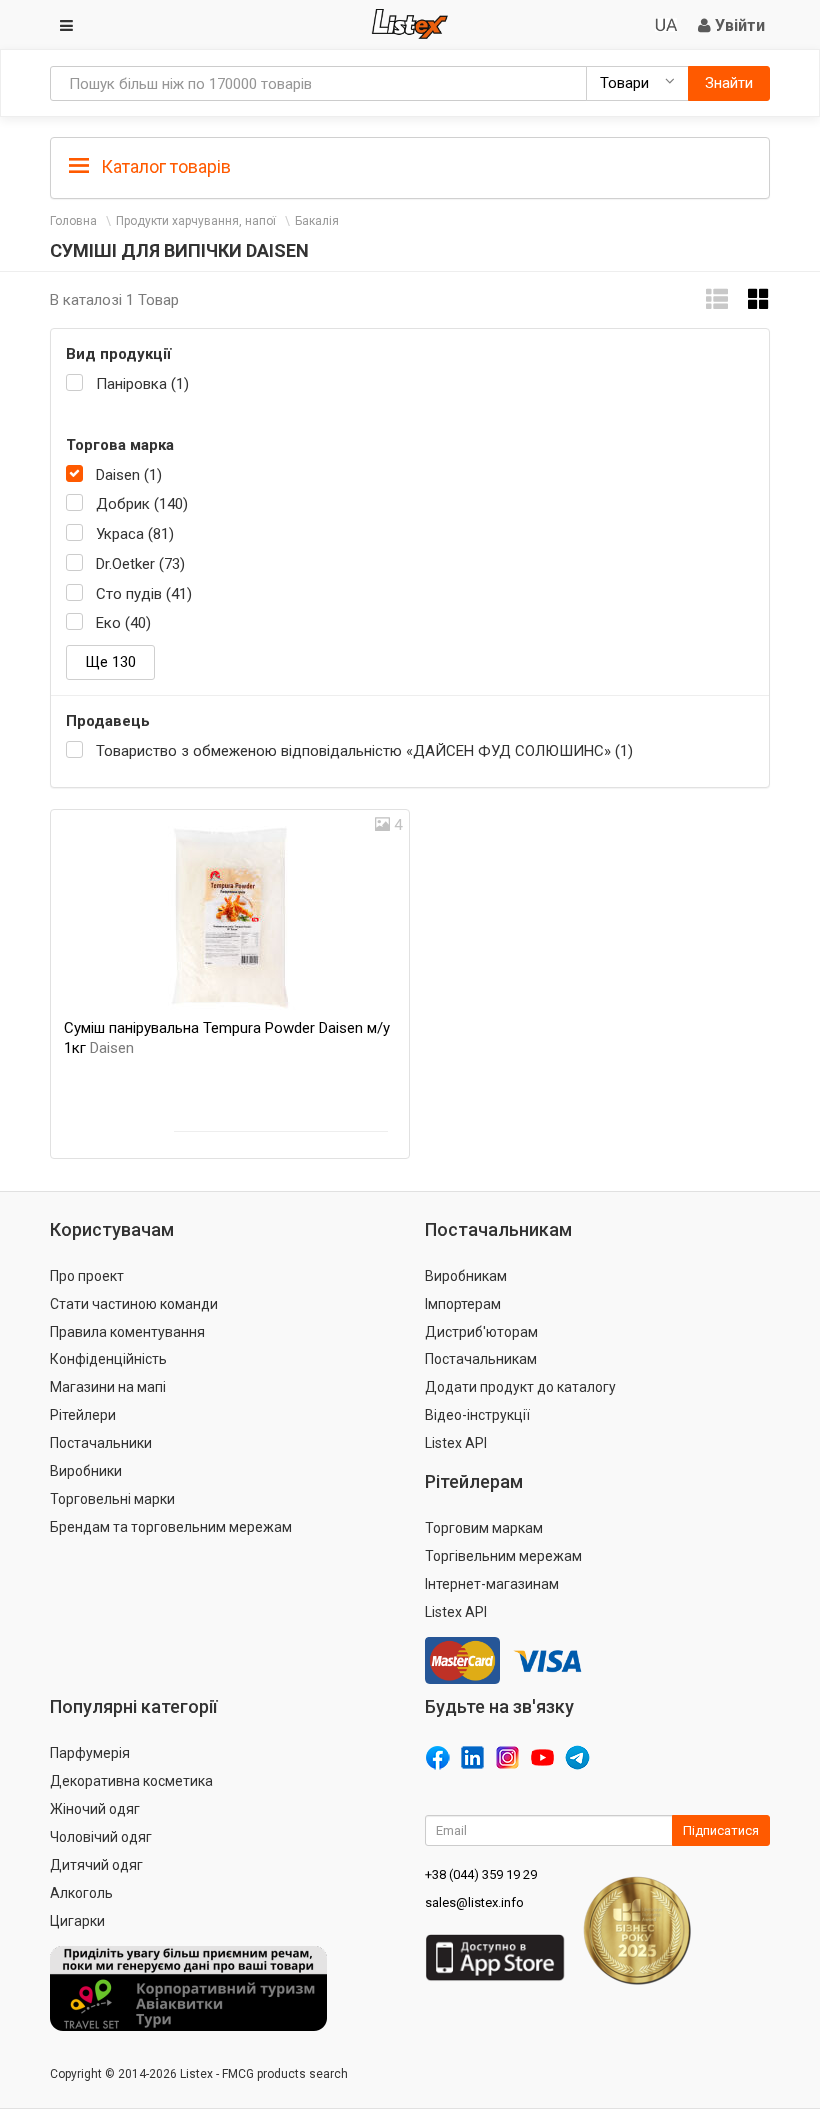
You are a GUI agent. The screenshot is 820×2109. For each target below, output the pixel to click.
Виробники (86, 1471)
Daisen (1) (129, 475)
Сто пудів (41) (144, 594)
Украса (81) (135, 534)
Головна (73, 221)
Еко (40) (123, 623)
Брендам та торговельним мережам (171, 1527)
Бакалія (317, 221)
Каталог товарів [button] (164, 166)
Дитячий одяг (96, 1865)
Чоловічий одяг (101, 1837)
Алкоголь (81, 1893)
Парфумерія (90, 1753)
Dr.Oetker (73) (140, 564)
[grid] (759, 299)
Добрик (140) (142, 504)
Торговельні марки (112, 1499)
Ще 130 (110, 662)
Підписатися (721, 1830)
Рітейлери (83, 1415)
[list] (717, 299)
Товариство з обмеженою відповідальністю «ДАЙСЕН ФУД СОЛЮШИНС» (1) (364, 751)
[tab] (410, 165)
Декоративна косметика (131, 1781)
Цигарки (77, 1921)
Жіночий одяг (95, 1809)
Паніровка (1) (142, 384)
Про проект (87, 1276)
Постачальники (101, 1443)
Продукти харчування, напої (196, 221)
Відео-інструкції (477, 1415)
